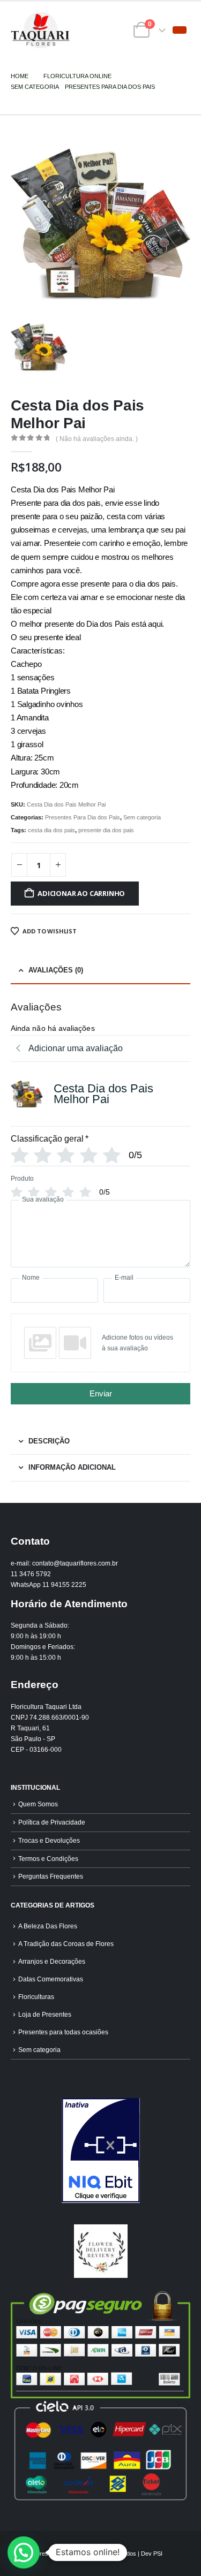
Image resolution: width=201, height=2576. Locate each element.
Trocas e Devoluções (49, 1840)
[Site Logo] (40, 30)
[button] (180, 30)
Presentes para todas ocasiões (63, 2032)
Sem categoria (142, 817)
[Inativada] (100, 2151)
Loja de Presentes (45, 2014)
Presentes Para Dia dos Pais (83, 817)
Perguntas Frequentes (51, 1876)
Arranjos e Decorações (52, 1961)
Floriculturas (36, 1997)
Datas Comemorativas (51, 1979)
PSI (158, 2554)
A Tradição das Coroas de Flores (66, 1944)
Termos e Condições (48, 1859)
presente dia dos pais (106, 830)
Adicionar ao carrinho (81, 893)
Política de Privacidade (52, 1822)
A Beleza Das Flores (48, 1926)
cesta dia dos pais (51, 830)
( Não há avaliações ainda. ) (97, 439)
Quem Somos (38, 1804)
